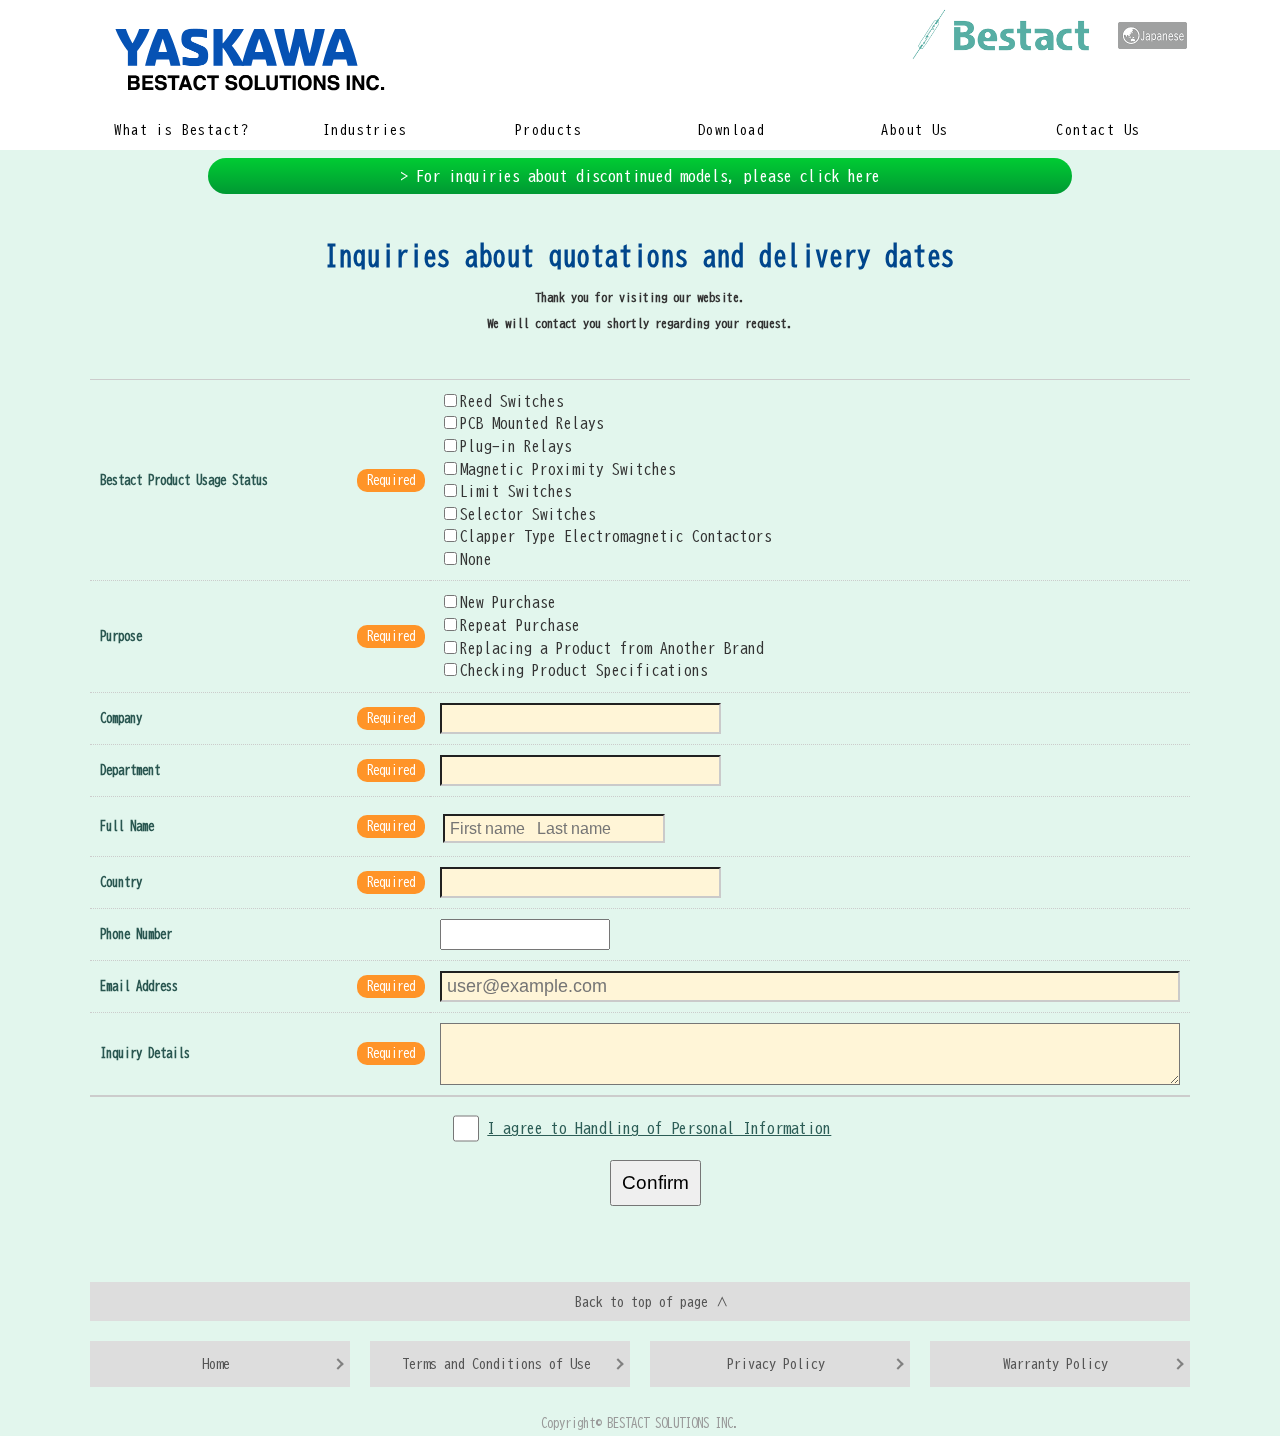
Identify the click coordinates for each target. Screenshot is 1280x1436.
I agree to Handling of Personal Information (659, 1128)
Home (216, 1363)
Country (121, 882)
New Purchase (508, 602)
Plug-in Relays (516, 446)
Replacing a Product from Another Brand (612, 648)
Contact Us (1098, 130)
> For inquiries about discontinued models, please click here (640, 176)
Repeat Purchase (520, 625)
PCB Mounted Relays (532, 423)
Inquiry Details (145, 1053)
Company (121, 718)
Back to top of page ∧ (652, 1301)
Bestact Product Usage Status (184, 480)
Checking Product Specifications (584, 670)
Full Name (127, 826)
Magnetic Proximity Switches (568, 469)
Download (731, 130)
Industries (365, 130)
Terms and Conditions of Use (496, 1363)
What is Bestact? (181, 130)
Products (548, 130)
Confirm (655, 1182)
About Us (914, 130)
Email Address (139, 986)
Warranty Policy (1055, 1363)
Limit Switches (516, 491)
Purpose (121, 636)
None (476, 559)
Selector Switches (528, 514)
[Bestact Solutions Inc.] (569, 57)
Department (130, 770)
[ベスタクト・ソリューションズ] (1152, 35)
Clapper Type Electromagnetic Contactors (616, 536)
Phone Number (136, 934)
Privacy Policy (776, 1363)
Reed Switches (512, 401)
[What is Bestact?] (1001, 34)
